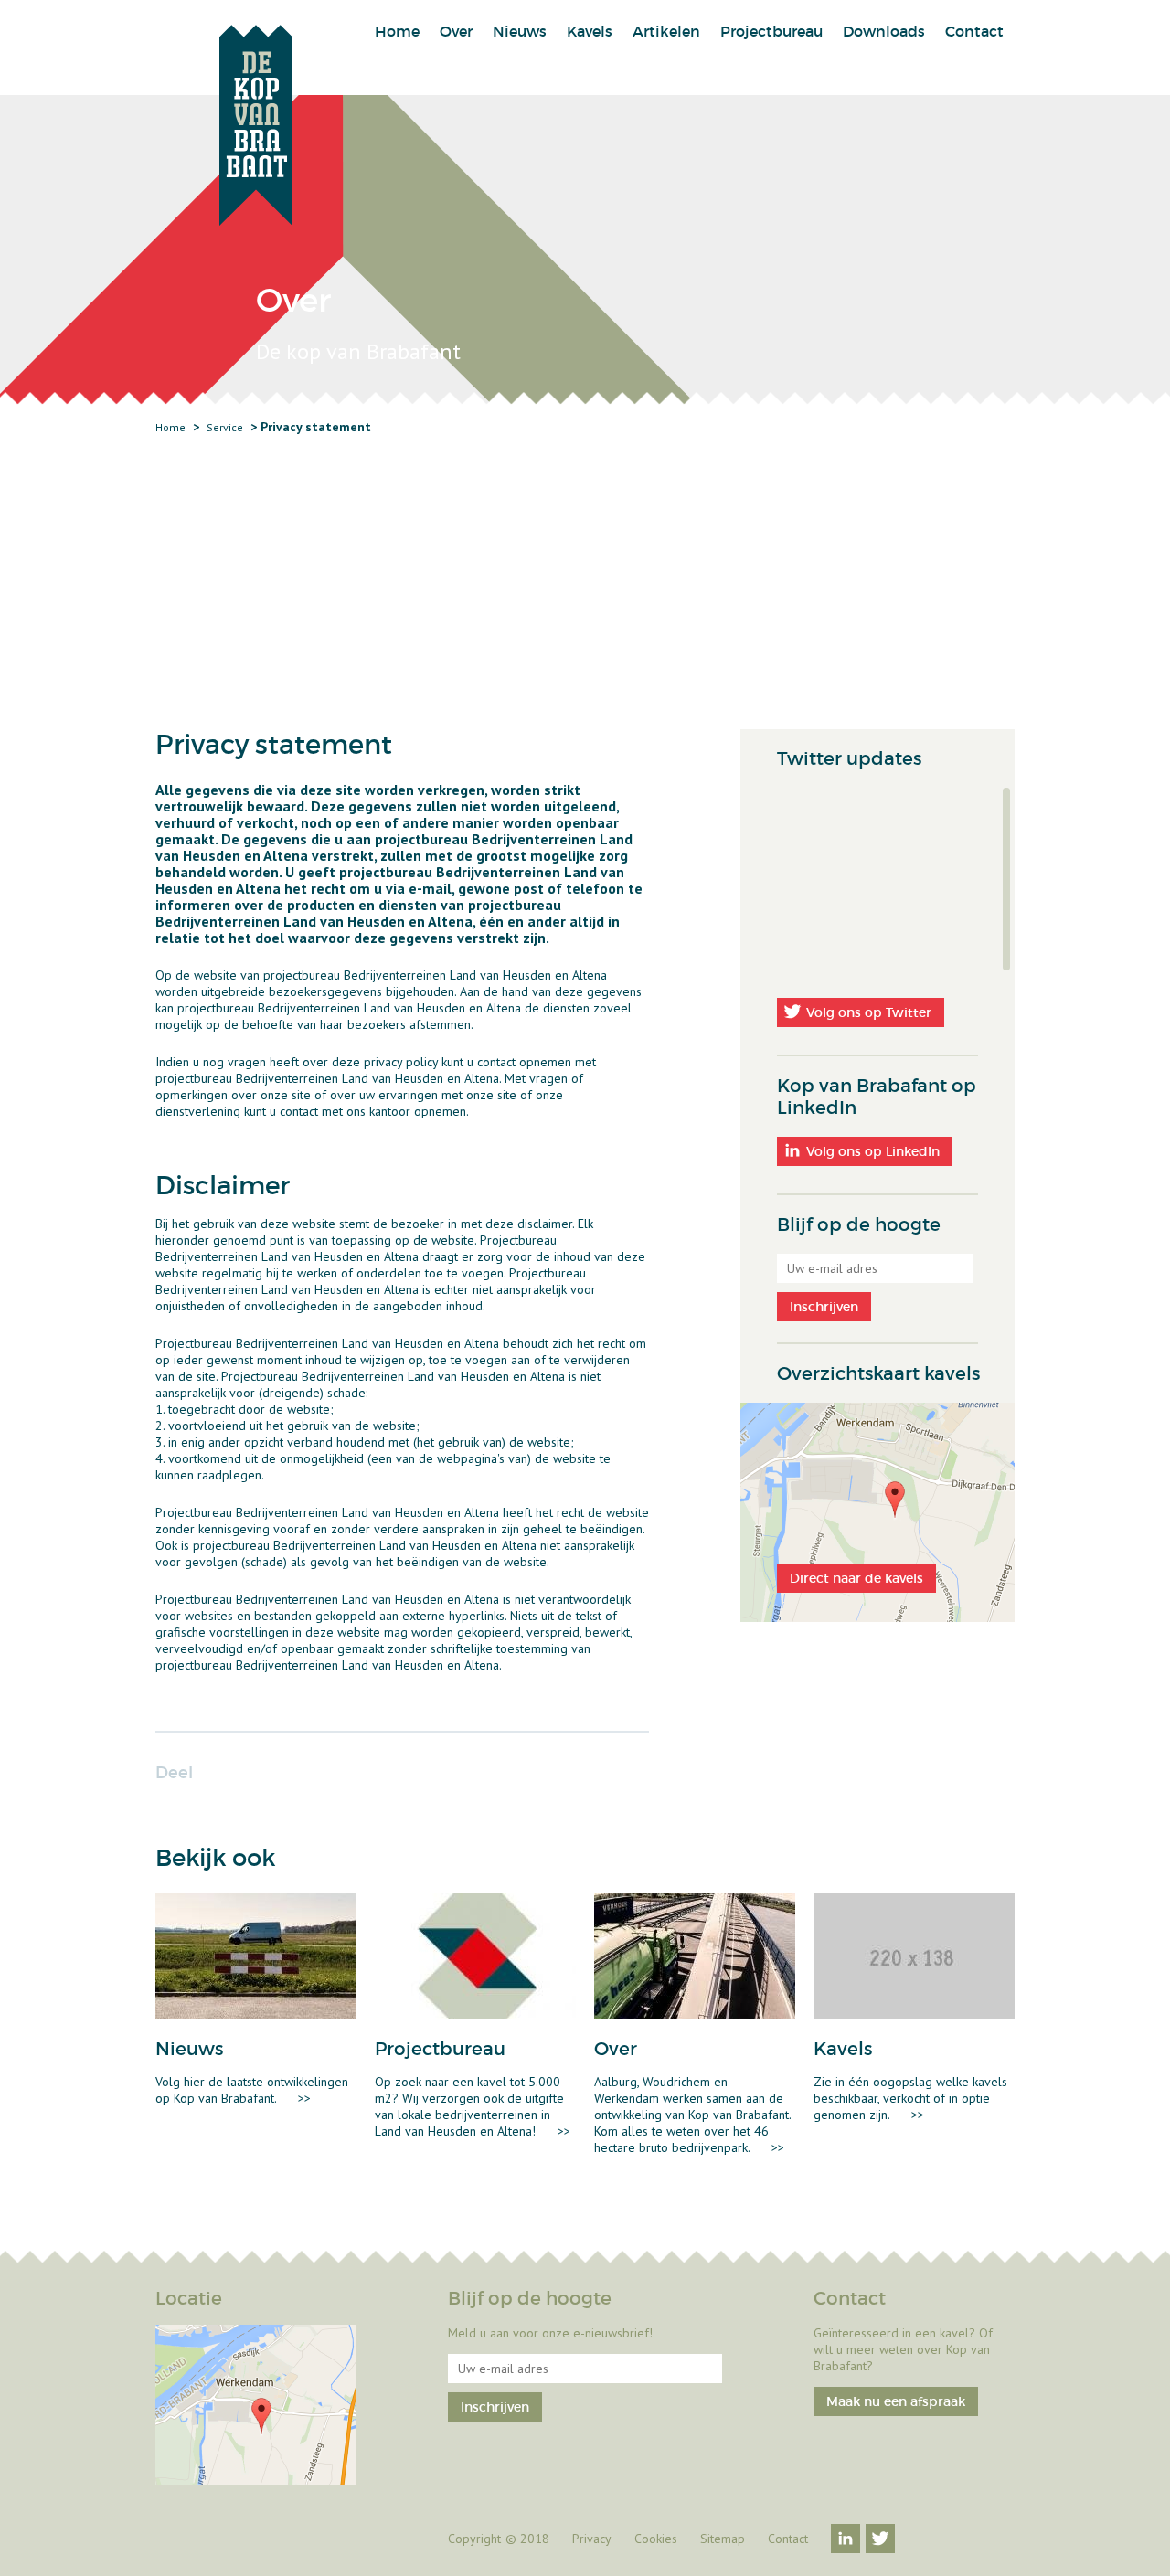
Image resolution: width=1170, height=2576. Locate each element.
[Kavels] (914, 1956)
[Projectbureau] (475, 1956)
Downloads (884, 31)
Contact (974, 31)
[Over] (695, 1956)
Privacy (592, 2539)
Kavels (590, 31)
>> (304, 2098)
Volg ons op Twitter (869, 1012)
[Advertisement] (585, 592)
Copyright (474, 2539)
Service (225, 427)
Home (397, 31)
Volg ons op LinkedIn (873, 1151)
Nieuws (520, 31)
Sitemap (723, 2539)
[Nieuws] (256, 1956)
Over (456, 31)
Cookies (656, 2539)
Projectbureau (771, 31)
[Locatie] (256, 2405)
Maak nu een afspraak (896, 2401)
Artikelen (666, 31)
